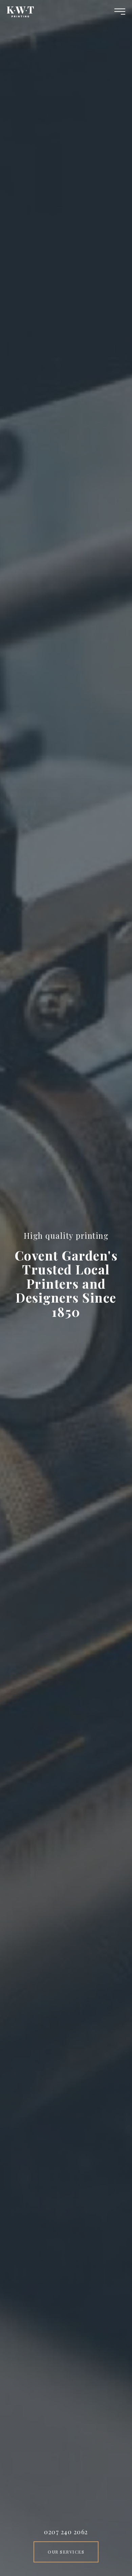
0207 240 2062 (66, 2532)
